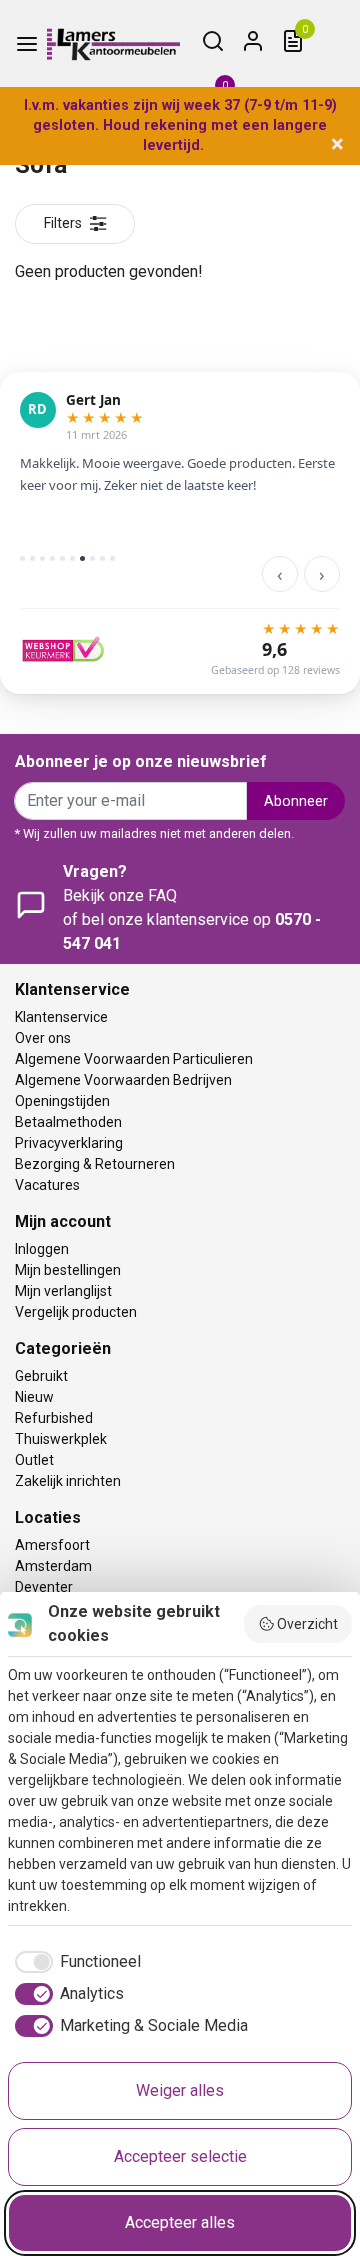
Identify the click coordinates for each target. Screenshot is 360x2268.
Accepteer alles (180, 2222)
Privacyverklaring (69, 1143)
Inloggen (42, 1249)
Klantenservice (61, 1017)
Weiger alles (180, 2090)
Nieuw (34, 1397)
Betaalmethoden (68, 1122)
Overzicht (307, 1624)
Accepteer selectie (180, 2156)
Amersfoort (52, 1545)
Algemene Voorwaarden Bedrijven (123, 1080)
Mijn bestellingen (68, 1270)
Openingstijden (62, 1101)
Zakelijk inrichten (68, 1481)
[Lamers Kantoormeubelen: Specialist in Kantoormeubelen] (113, 44)
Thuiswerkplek (61, 1439)
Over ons (43, 1038)
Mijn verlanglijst (63, 1291)
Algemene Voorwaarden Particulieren (134, 1059)
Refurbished (54, 1418)
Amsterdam (53, 1566)
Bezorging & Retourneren (95, 1164)
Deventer (44, 1587)
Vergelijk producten (76, 1312)
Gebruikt (41, 1376)
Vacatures (47, 1185)
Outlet (34, 1460)
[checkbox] (74, 1962)
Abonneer (296, 801)
